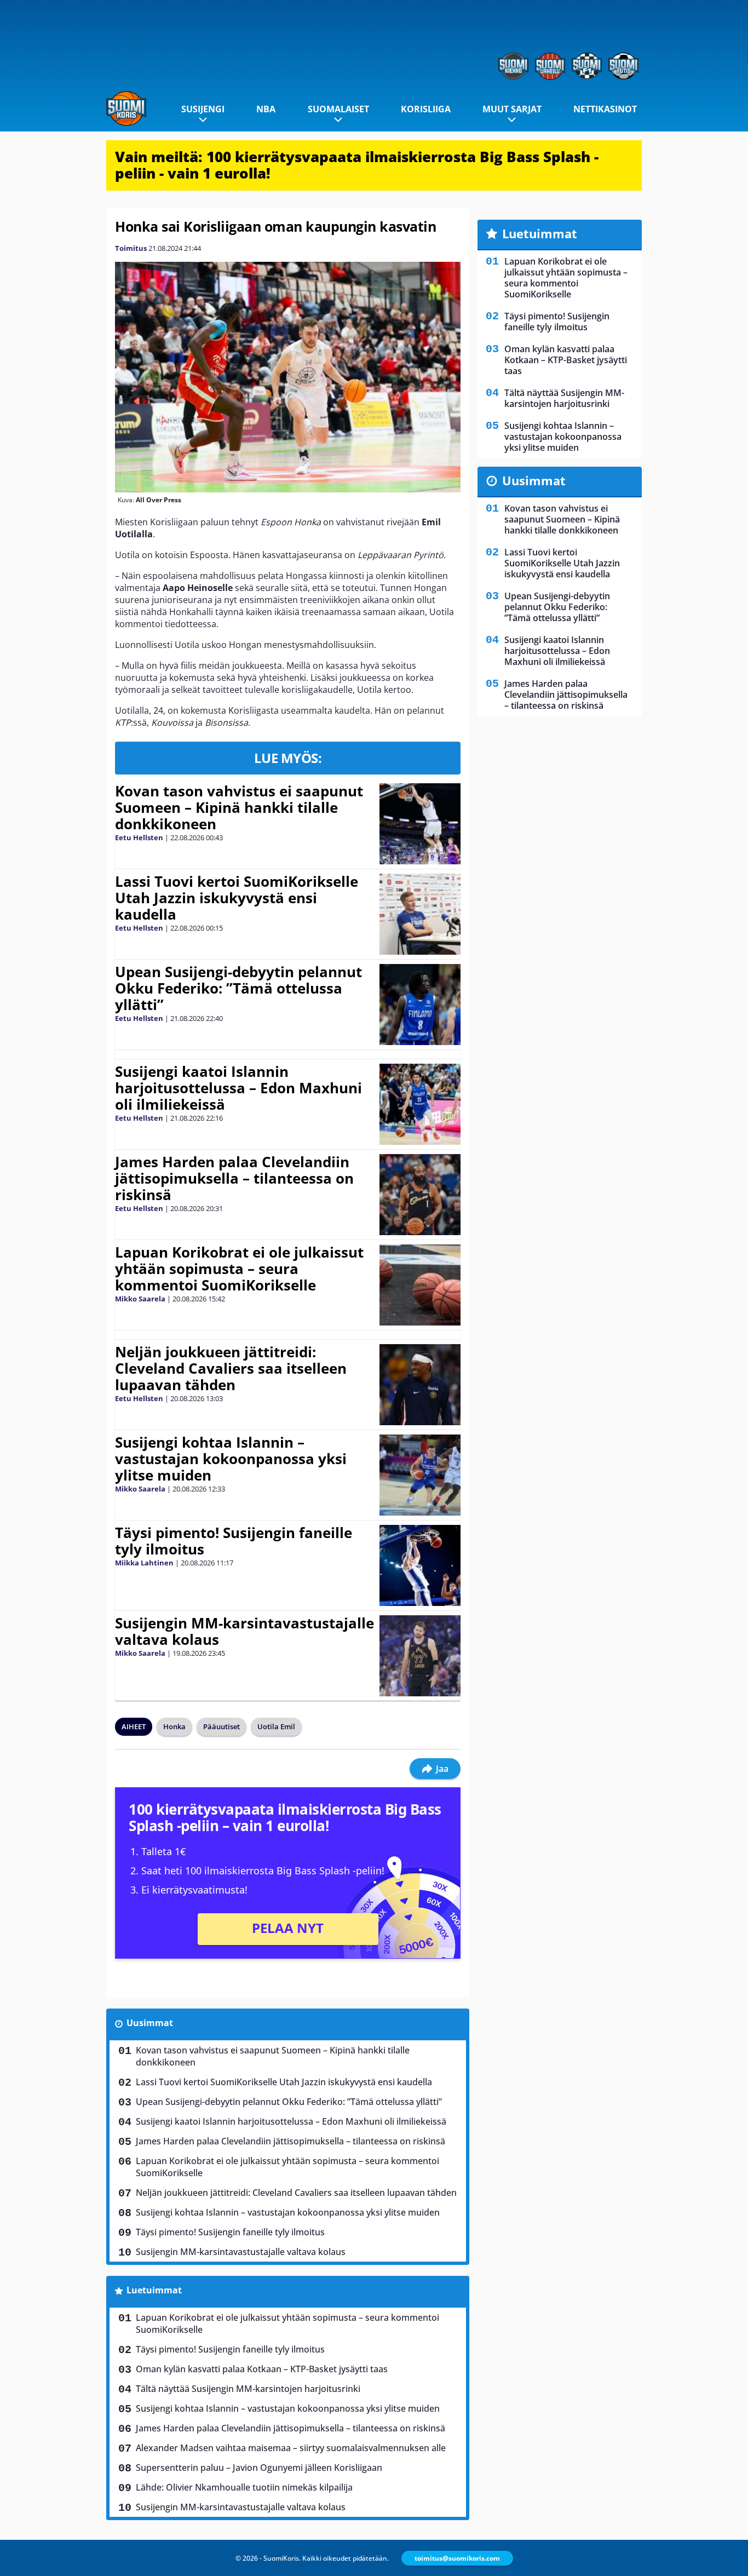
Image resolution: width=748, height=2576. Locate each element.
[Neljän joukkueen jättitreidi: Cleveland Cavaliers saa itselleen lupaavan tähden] (420, 1385)
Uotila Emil (276, 1726)
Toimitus (131, 248)
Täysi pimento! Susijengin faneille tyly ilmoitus (234, 1541)
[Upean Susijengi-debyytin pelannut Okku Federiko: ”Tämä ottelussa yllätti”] (420, 1005)
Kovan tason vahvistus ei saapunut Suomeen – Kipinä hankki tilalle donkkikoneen (239, 807)
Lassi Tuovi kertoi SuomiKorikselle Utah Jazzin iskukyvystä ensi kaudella (237, 898)
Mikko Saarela (140, 1299)
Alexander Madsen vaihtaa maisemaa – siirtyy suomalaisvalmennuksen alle (291, 2448)
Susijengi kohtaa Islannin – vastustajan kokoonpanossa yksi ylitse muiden (231, 1459)
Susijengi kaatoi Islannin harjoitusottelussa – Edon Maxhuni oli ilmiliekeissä (238, 1088)
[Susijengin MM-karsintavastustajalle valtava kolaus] (420, 1656)
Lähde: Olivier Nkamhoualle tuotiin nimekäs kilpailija (244, 2487)
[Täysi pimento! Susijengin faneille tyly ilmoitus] (420, 1565)
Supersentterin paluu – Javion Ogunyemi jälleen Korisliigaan (259, 2468)
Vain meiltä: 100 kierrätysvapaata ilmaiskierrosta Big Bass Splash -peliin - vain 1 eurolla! (357, 165)
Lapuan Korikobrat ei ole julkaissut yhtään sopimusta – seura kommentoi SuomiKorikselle (239, 1269)
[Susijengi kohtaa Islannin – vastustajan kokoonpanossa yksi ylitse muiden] (420, 1475)
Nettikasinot (605, 109)
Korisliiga (426, 109)
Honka (174, 1726)
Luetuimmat (154, 2290)
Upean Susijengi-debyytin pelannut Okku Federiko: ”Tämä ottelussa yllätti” (238, 988)
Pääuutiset (221, 1726)
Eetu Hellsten (139, 837)
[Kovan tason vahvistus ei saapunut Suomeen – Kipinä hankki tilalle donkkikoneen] (420, 824)
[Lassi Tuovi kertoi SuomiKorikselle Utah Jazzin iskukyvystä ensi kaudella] (420, 914)
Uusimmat (150, 2023)
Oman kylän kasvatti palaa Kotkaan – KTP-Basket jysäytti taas (262, 2369)
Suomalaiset (338, 109)
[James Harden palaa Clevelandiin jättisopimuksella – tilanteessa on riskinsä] (420, 1195)
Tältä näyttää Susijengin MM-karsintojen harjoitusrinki (248, 2389)
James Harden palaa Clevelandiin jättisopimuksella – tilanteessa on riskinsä (234, 1178)
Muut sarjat (512, 109)
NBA (266, 109)
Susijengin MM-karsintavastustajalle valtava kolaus (244, 1631)
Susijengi (203, 109)
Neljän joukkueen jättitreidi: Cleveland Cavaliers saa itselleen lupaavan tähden (231, 1368)
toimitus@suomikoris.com (457, 2558)
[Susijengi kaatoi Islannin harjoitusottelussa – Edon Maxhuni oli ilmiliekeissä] (420, 1104)
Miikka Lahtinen (144, 1563)
